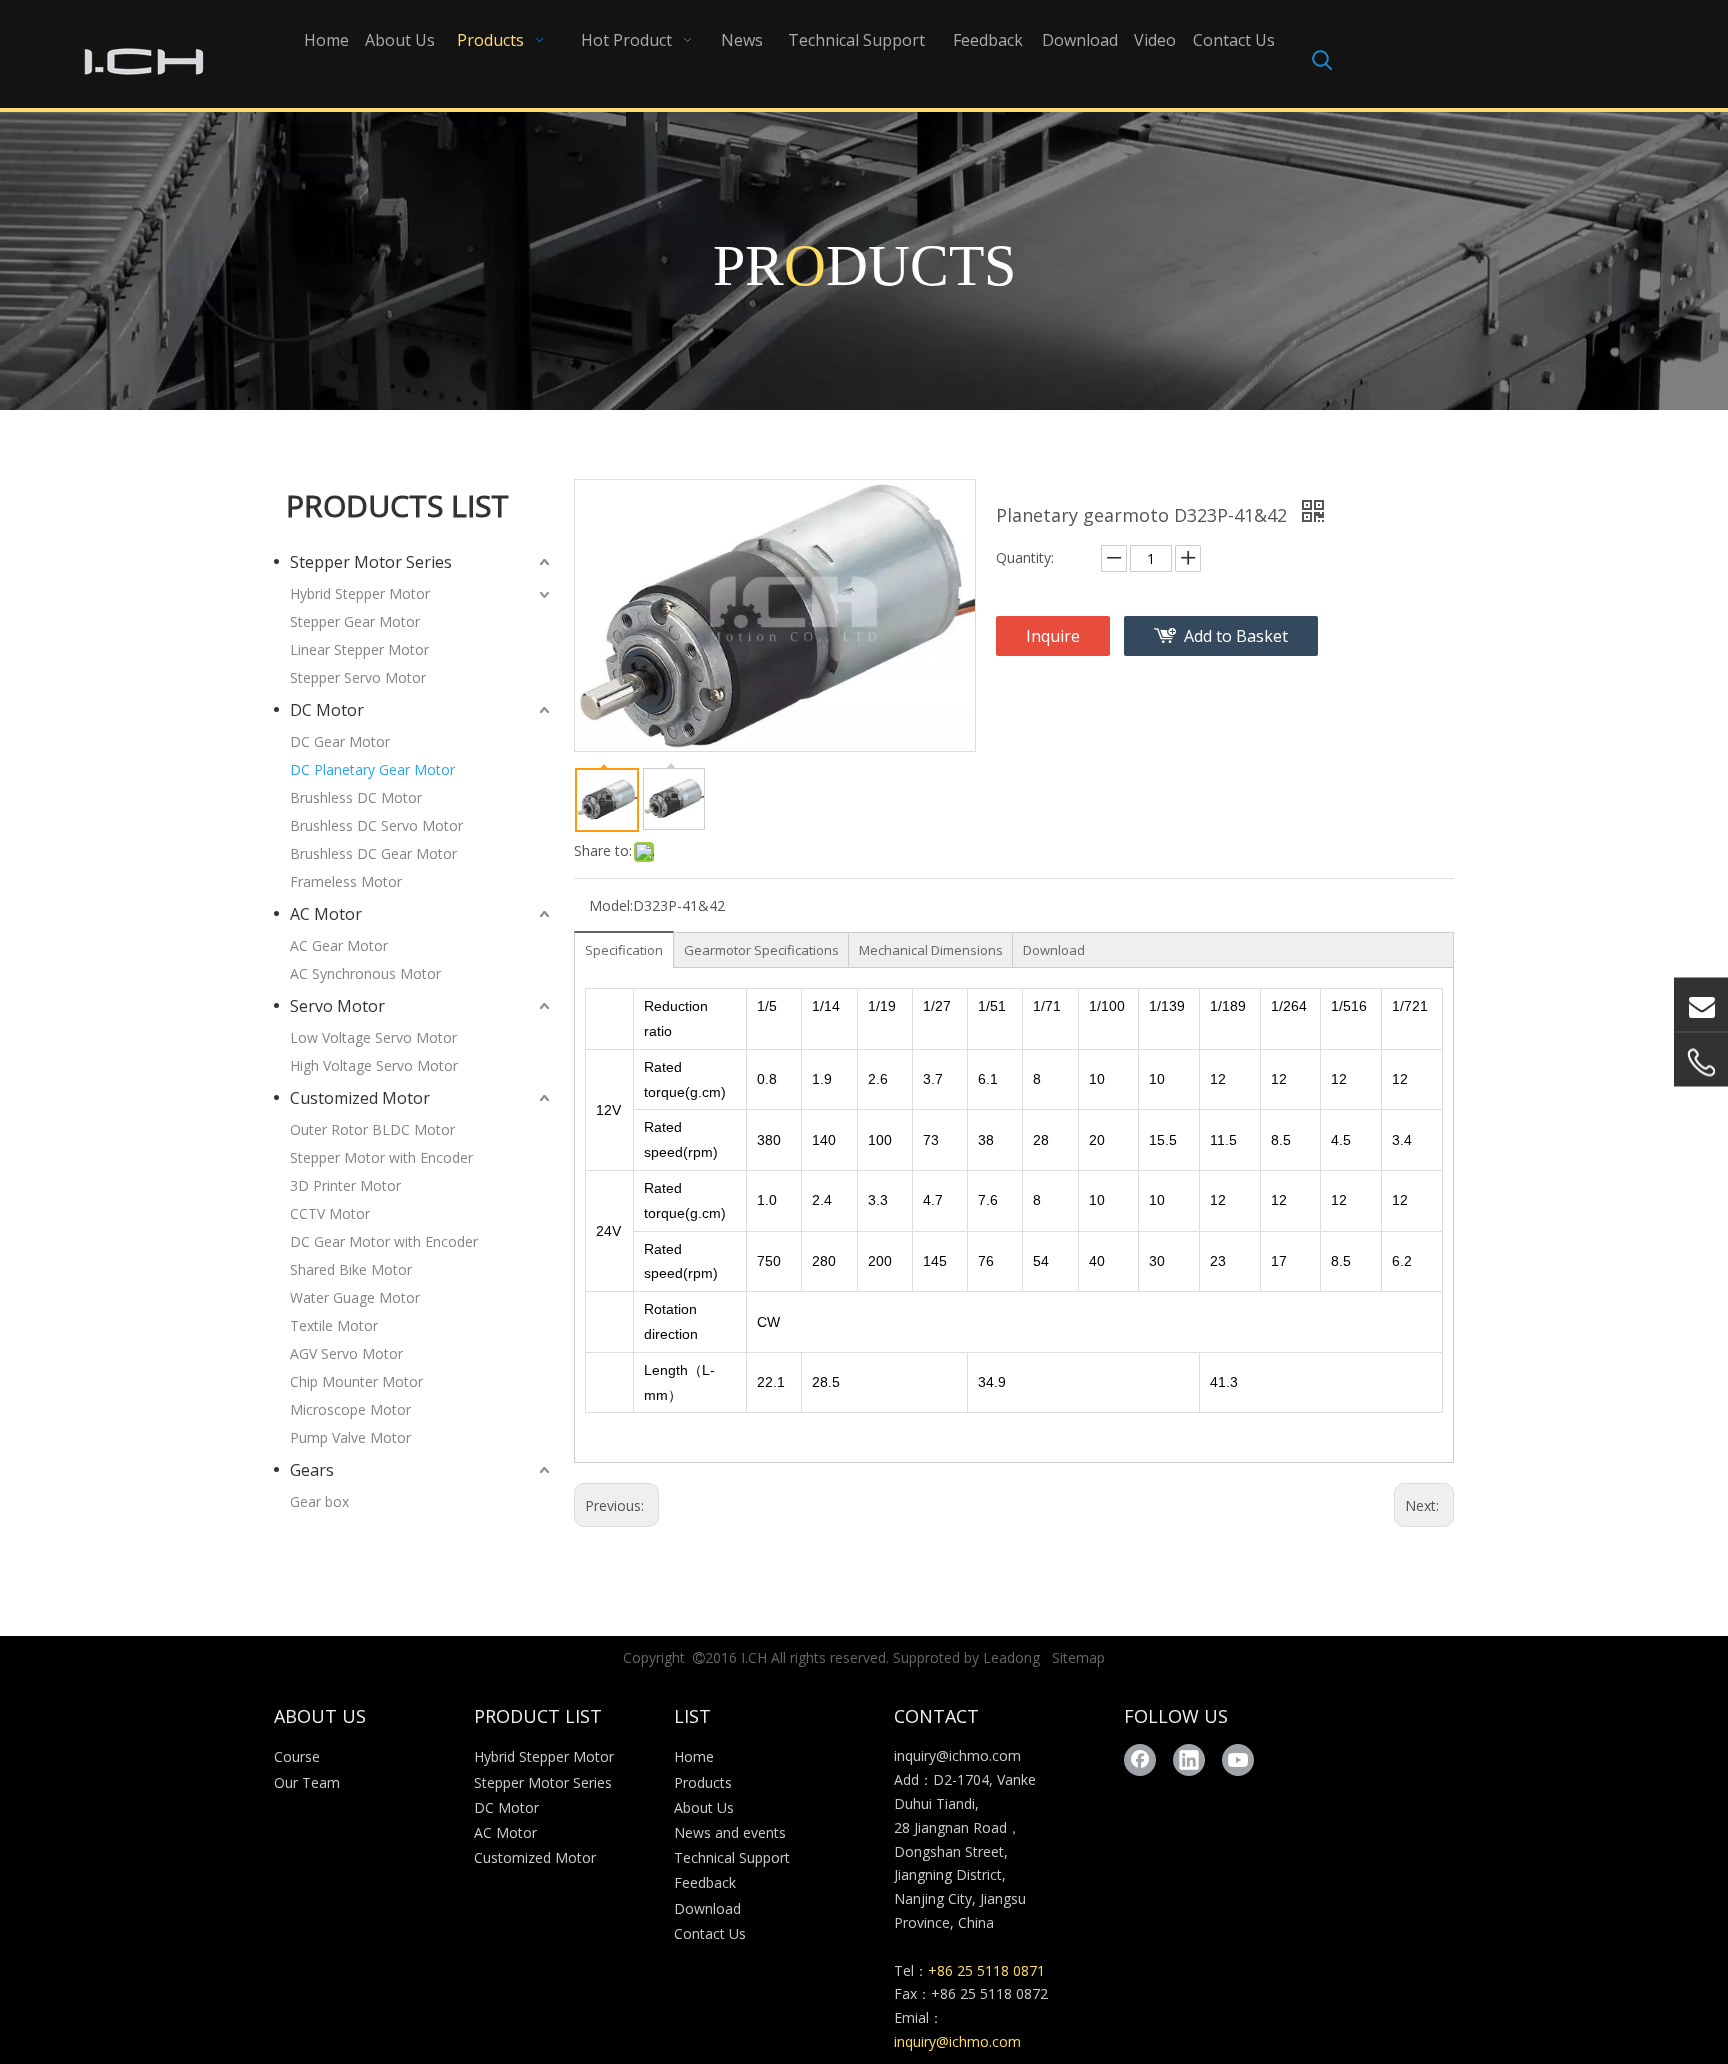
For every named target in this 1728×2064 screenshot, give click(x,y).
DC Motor (327, 710)
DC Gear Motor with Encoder (384, 1241)
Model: (611, 905)
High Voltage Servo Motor (374, 1065)
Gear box (319, 1501)
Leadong (1011, 1657)
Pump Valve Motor (350, 1437)
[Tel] (1701, 1063)
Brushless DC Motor (356, 797)
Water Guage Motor (355, 1297)
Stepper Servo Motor (358, 677)
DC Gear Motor (340, 741)
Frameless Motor (346, 881)
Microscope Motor (350, 1409)
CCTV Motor (330, 1213)
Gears (312, 1470)
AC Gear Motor (339, 945)
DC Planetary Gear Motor (372, 769)
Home (694, 1756)
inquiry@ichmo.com (957, 1755)
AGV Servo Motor (346, 1353)
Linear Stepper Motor (359, 649)
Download (1054, 950)
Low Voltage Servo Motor (373, 1037)
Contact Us (710, 1933)
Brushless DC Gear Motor (373, 853)
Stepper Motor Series (371, 562)
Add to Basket (1236, 636)
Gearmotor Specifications (761, 950)
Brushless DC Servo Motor (376, 825)
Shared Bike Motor (351, 1269)
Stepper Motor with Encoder (381, 1157)
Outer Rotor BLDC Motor (372, 1129)
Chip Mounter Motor (356, 1381)
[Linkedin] (1189, 1760)
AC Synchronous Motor (365, 973)
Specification (624, 950)
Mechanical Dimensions (931, 950)
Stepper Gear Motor (355, 621)
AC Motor (326, 914)
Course (297, 1756)
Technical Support (732, 1857)
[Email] (1701, 1005)
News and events (730, 1832)
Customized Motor (360, 1098)
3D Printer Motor (345, 1185)
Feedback (705, 1882)
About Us (704, 1807)
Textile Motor (334, 1325)
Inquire (1053, 636)
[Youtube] (1238, 1760)
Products (703, 1782)
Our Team (307, 1782)
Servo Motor (337, 1006)
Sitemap (1078, 1657)
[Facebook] (1140, 1760)
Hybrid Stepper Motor (360, 593)
